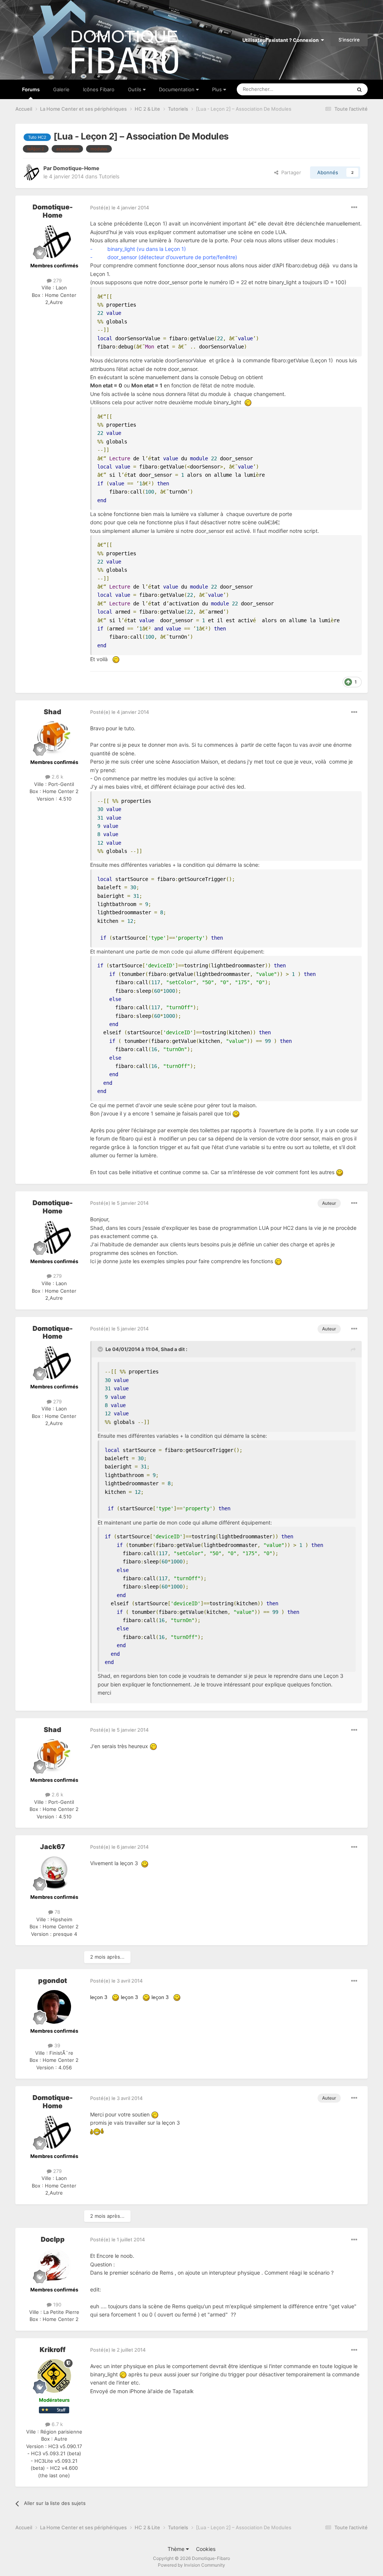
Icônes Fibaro (99, 89)
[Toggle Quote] (101, 1349)
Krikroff (53, 2350)
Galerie (61, 89)
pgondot (53, 1981)
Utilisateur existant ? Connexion (282, 40)
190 (56, 2305)
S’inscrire (349, 40)
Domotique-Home (76, 168)
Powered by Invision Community (191, 2565)
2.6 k (57, 777)
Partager (290, 172)
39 (56, 2045)
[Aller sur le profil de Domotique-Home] (31, 172)
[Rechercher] (359, 89)
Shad (53, 712)
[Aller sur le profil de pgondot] (54, 2007)
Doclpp (53, 2239)
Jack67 (53, 1847)
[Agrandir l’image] (248, 402)
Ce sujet (333, 89)
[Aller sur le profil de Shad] (54, 738)
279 (57, 280)
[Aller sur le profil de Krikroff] (54, 2376)
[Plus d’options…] (354, 208)
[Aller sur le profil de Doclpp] (54, 2266)
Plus (217, 89)
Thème (177, 2549)
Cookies (206, 2549)
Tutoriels (109, 176)
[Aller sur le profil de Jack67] (54, 1873)
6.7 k (56, 2424)
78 (57, 1912)
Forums (31, 89)
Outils (135, 89)
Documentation (177, 89)
